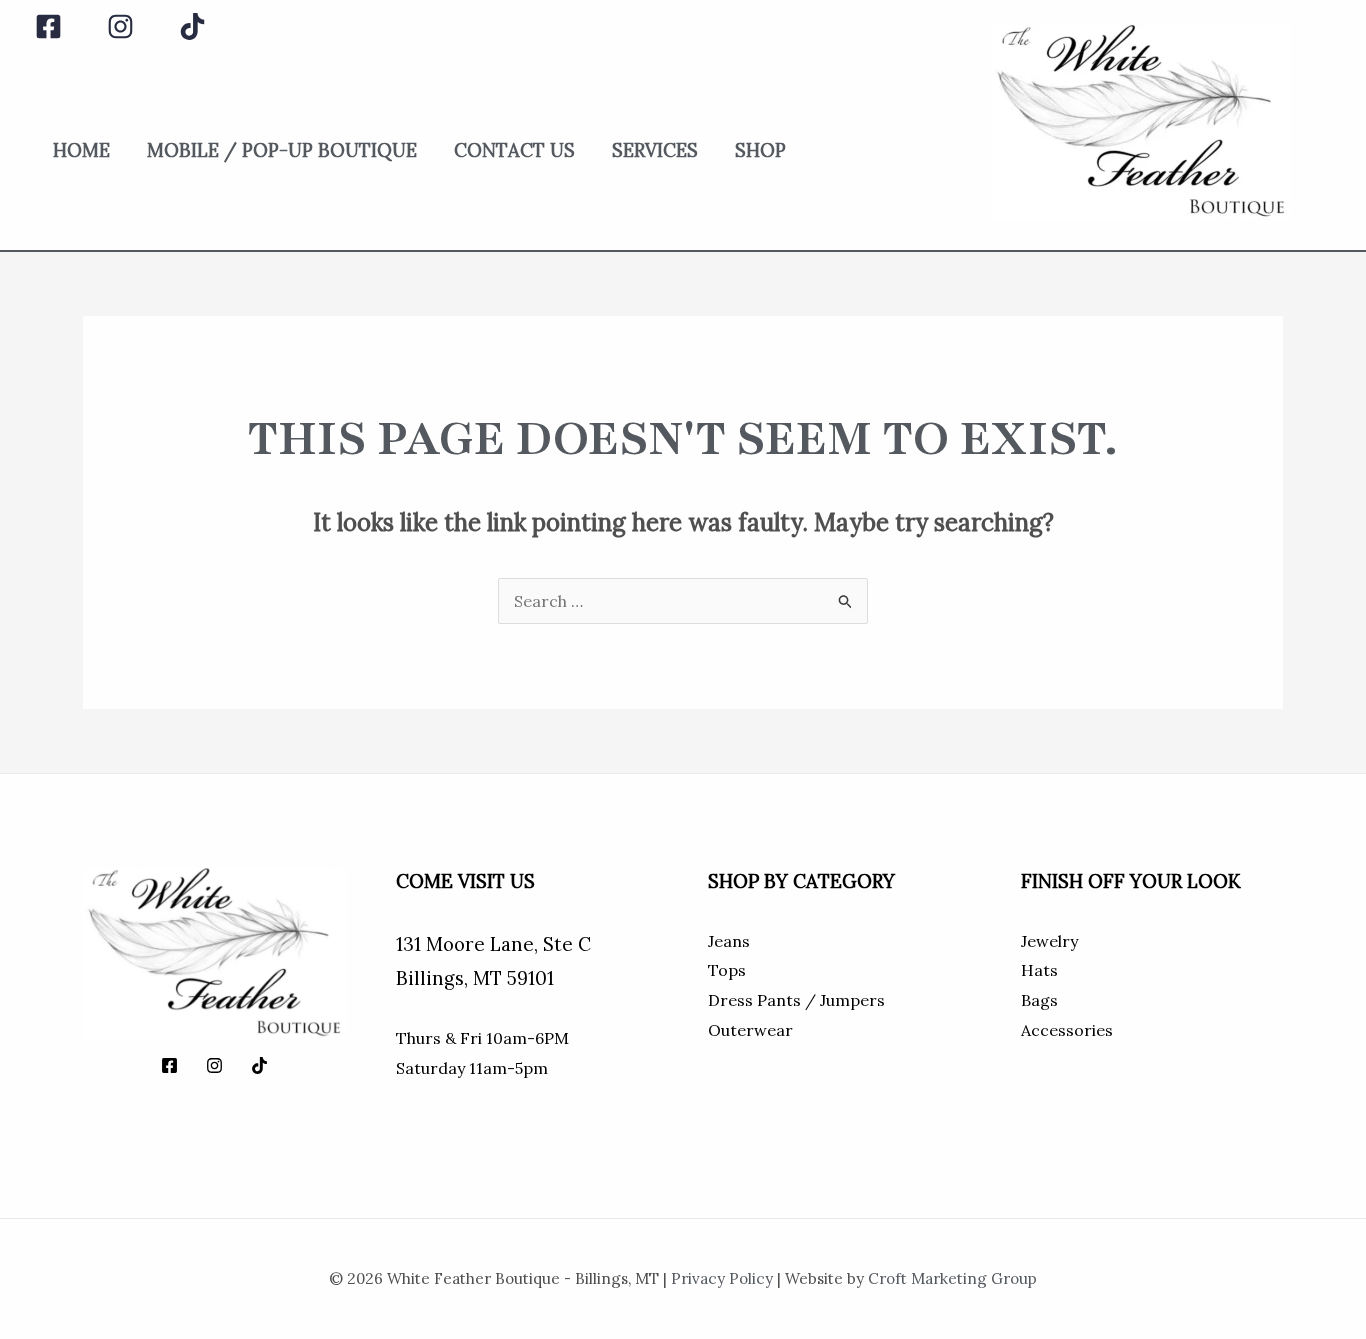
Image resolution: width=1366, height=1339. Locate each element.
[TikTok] (192, 26)
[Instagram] (120, 26)
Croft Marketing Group (952, 1278)
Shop (760, 150)
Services (655, 150)
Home (81, 150)
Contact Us (514, 150)
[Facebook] (48, 26)
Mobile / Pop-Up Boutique (282, 150)
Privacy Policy (722, 1278)
